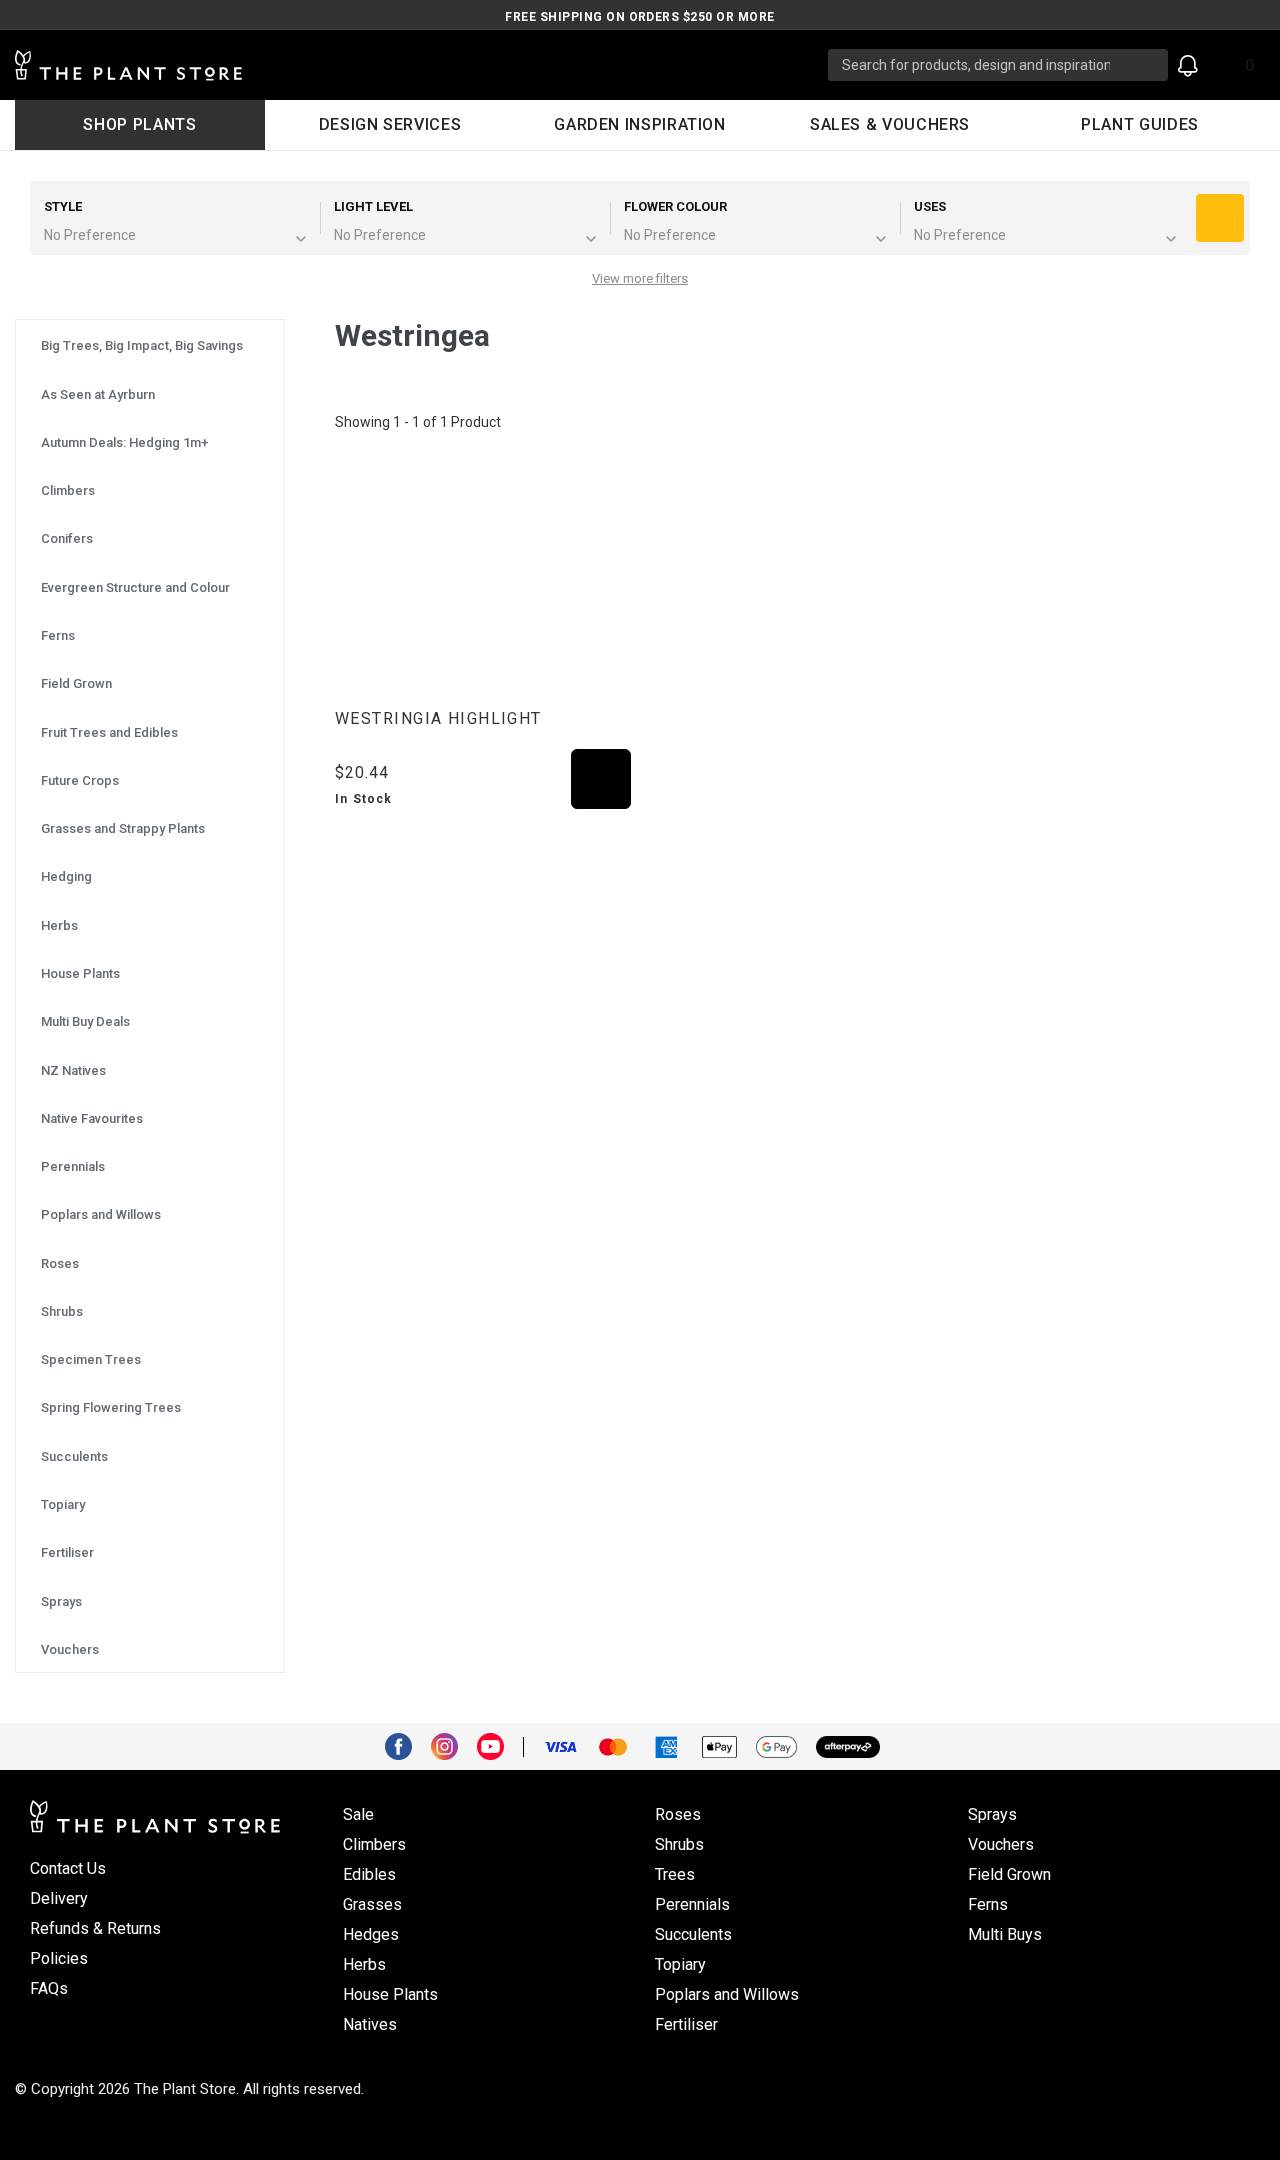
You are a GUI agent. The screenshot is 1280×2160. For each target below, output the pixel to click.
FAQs (49, 1988)
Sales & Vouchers (890, 124)
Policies (59, 1958)
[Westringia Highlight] (483, 575)
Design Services (390, 124)
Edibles (369, 1874)
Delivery (59, 1898)
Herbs (364, 1964)
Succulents (693, 1934)
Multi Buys (1005, 1934)
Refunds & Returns (95, 1928)
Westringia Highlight (438, 718)
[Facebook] (406, 1745)
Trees (675, 1874)
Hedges (371, 1934)
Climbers (374, 1844)
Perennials (692, 1904)
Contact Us (68, 1868)
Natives (370, 2024)
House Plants (390, 1994)
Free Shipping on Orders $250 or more (639, 17)
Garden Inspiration (640, 124)
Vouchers (1001, 1844)
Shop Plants (139, 124)
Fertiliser (686, 2024)
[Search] (1220, 218)
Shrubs (679, 1844)
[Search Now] (1146, 65)
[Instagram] (452, 1745)
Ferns (988, 1904)
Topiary (680, 1964)
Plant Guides (1140, 124)
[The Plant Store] (421, 65)
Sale (358, 1814)
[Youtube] (498, 1745)
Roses (678, 1814)
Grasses (372, 1904)
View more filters (640, 278)
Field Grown (1009, 1874)
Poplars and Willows (727, 1994)
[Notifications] (1188, 65)
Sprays (992, 1814)
